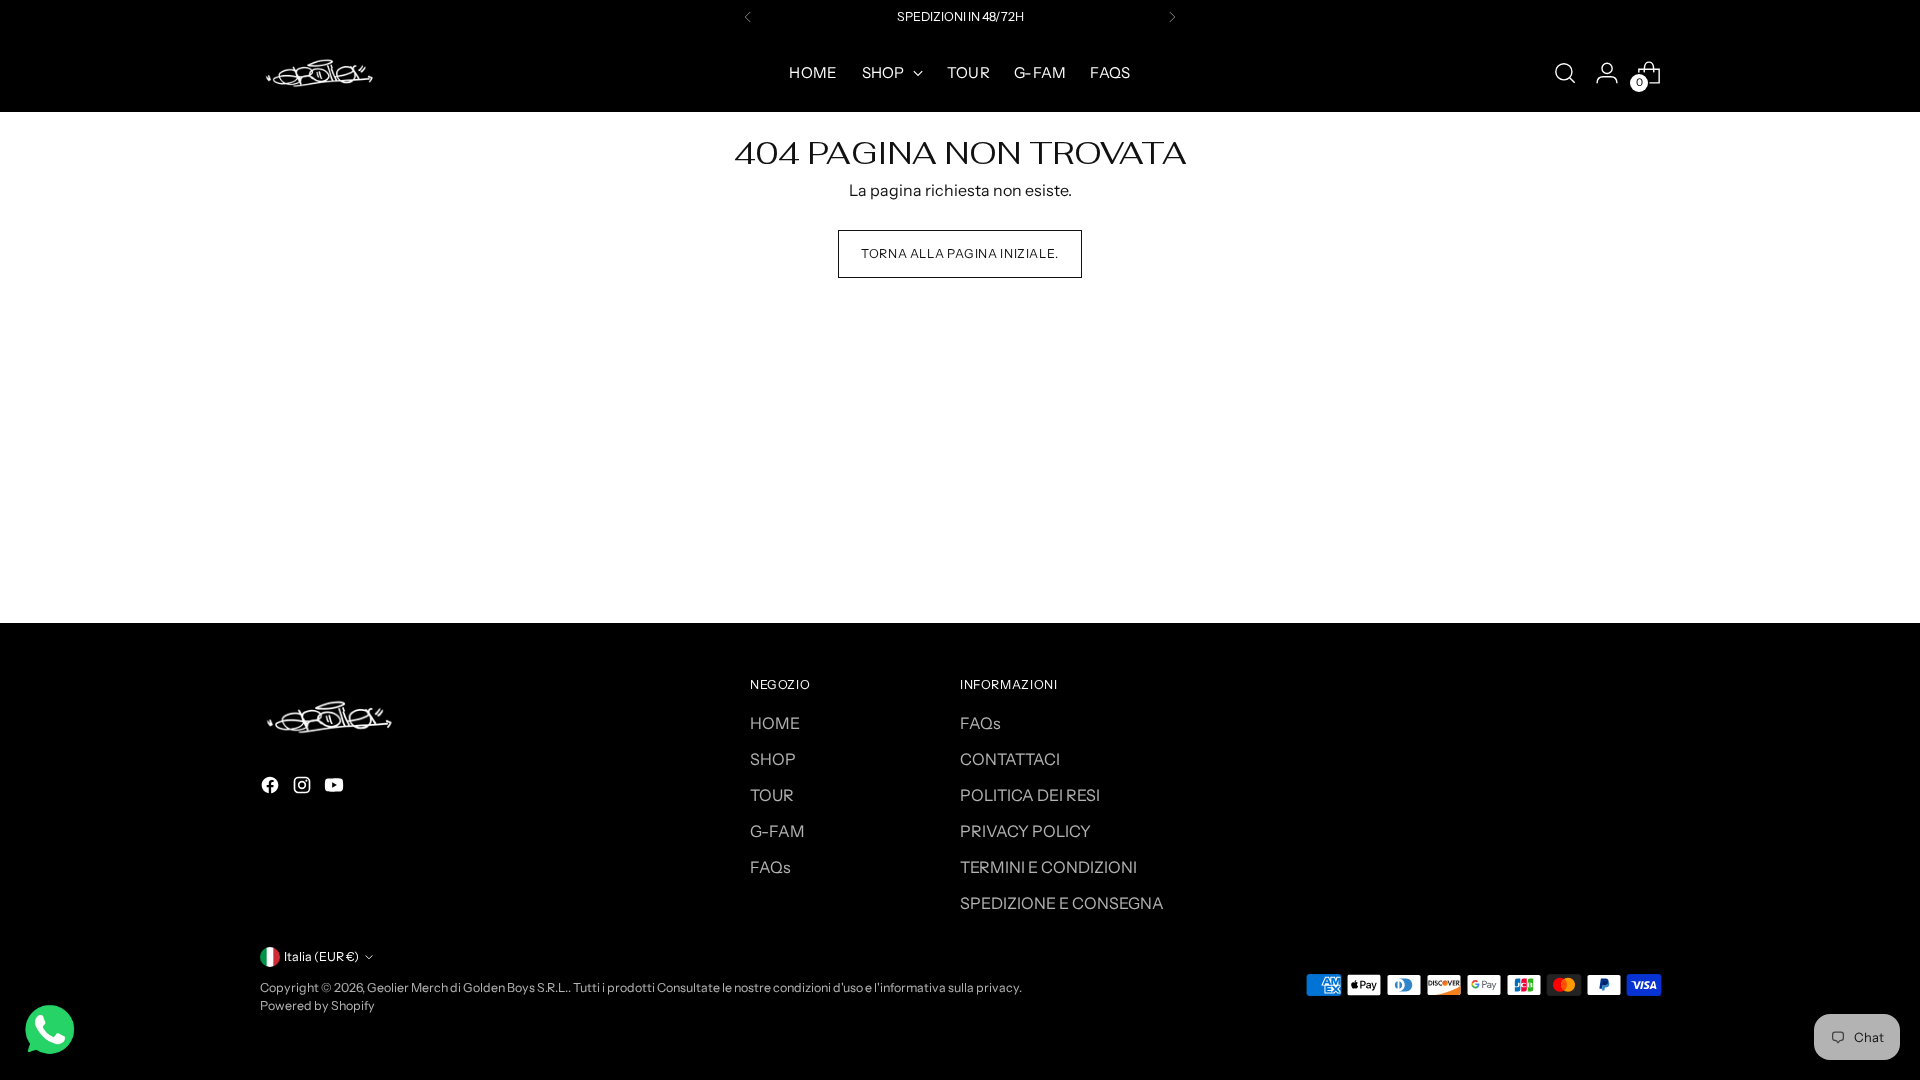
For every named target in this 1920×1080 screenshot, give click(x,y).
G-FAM (777, 831)
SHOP (773, 759)
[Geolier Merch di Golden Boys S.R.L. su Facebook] (272, 788)
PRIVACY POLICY (1025, 831)
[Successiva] (1172, 17)
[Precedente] (748, 17)
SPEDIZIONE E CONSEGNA (1062, 903)
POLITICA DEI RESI (1030, 795)
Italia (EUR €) (321, 956)
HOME (775, 723)
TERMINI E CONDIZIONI (1048, 867)
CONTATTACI (1010, 759)
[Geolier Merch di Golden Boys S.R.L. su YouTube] (336, 788)
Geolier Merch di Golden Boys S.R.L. (467, 987)
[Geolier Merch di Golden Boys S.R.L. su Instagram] (304, 788)
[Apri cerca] (1565, 73)
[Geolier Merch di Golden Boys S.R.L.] (320, 73)
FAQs (770, 867)
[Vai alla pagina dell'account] (1607, 73)
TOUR (772, 795)
